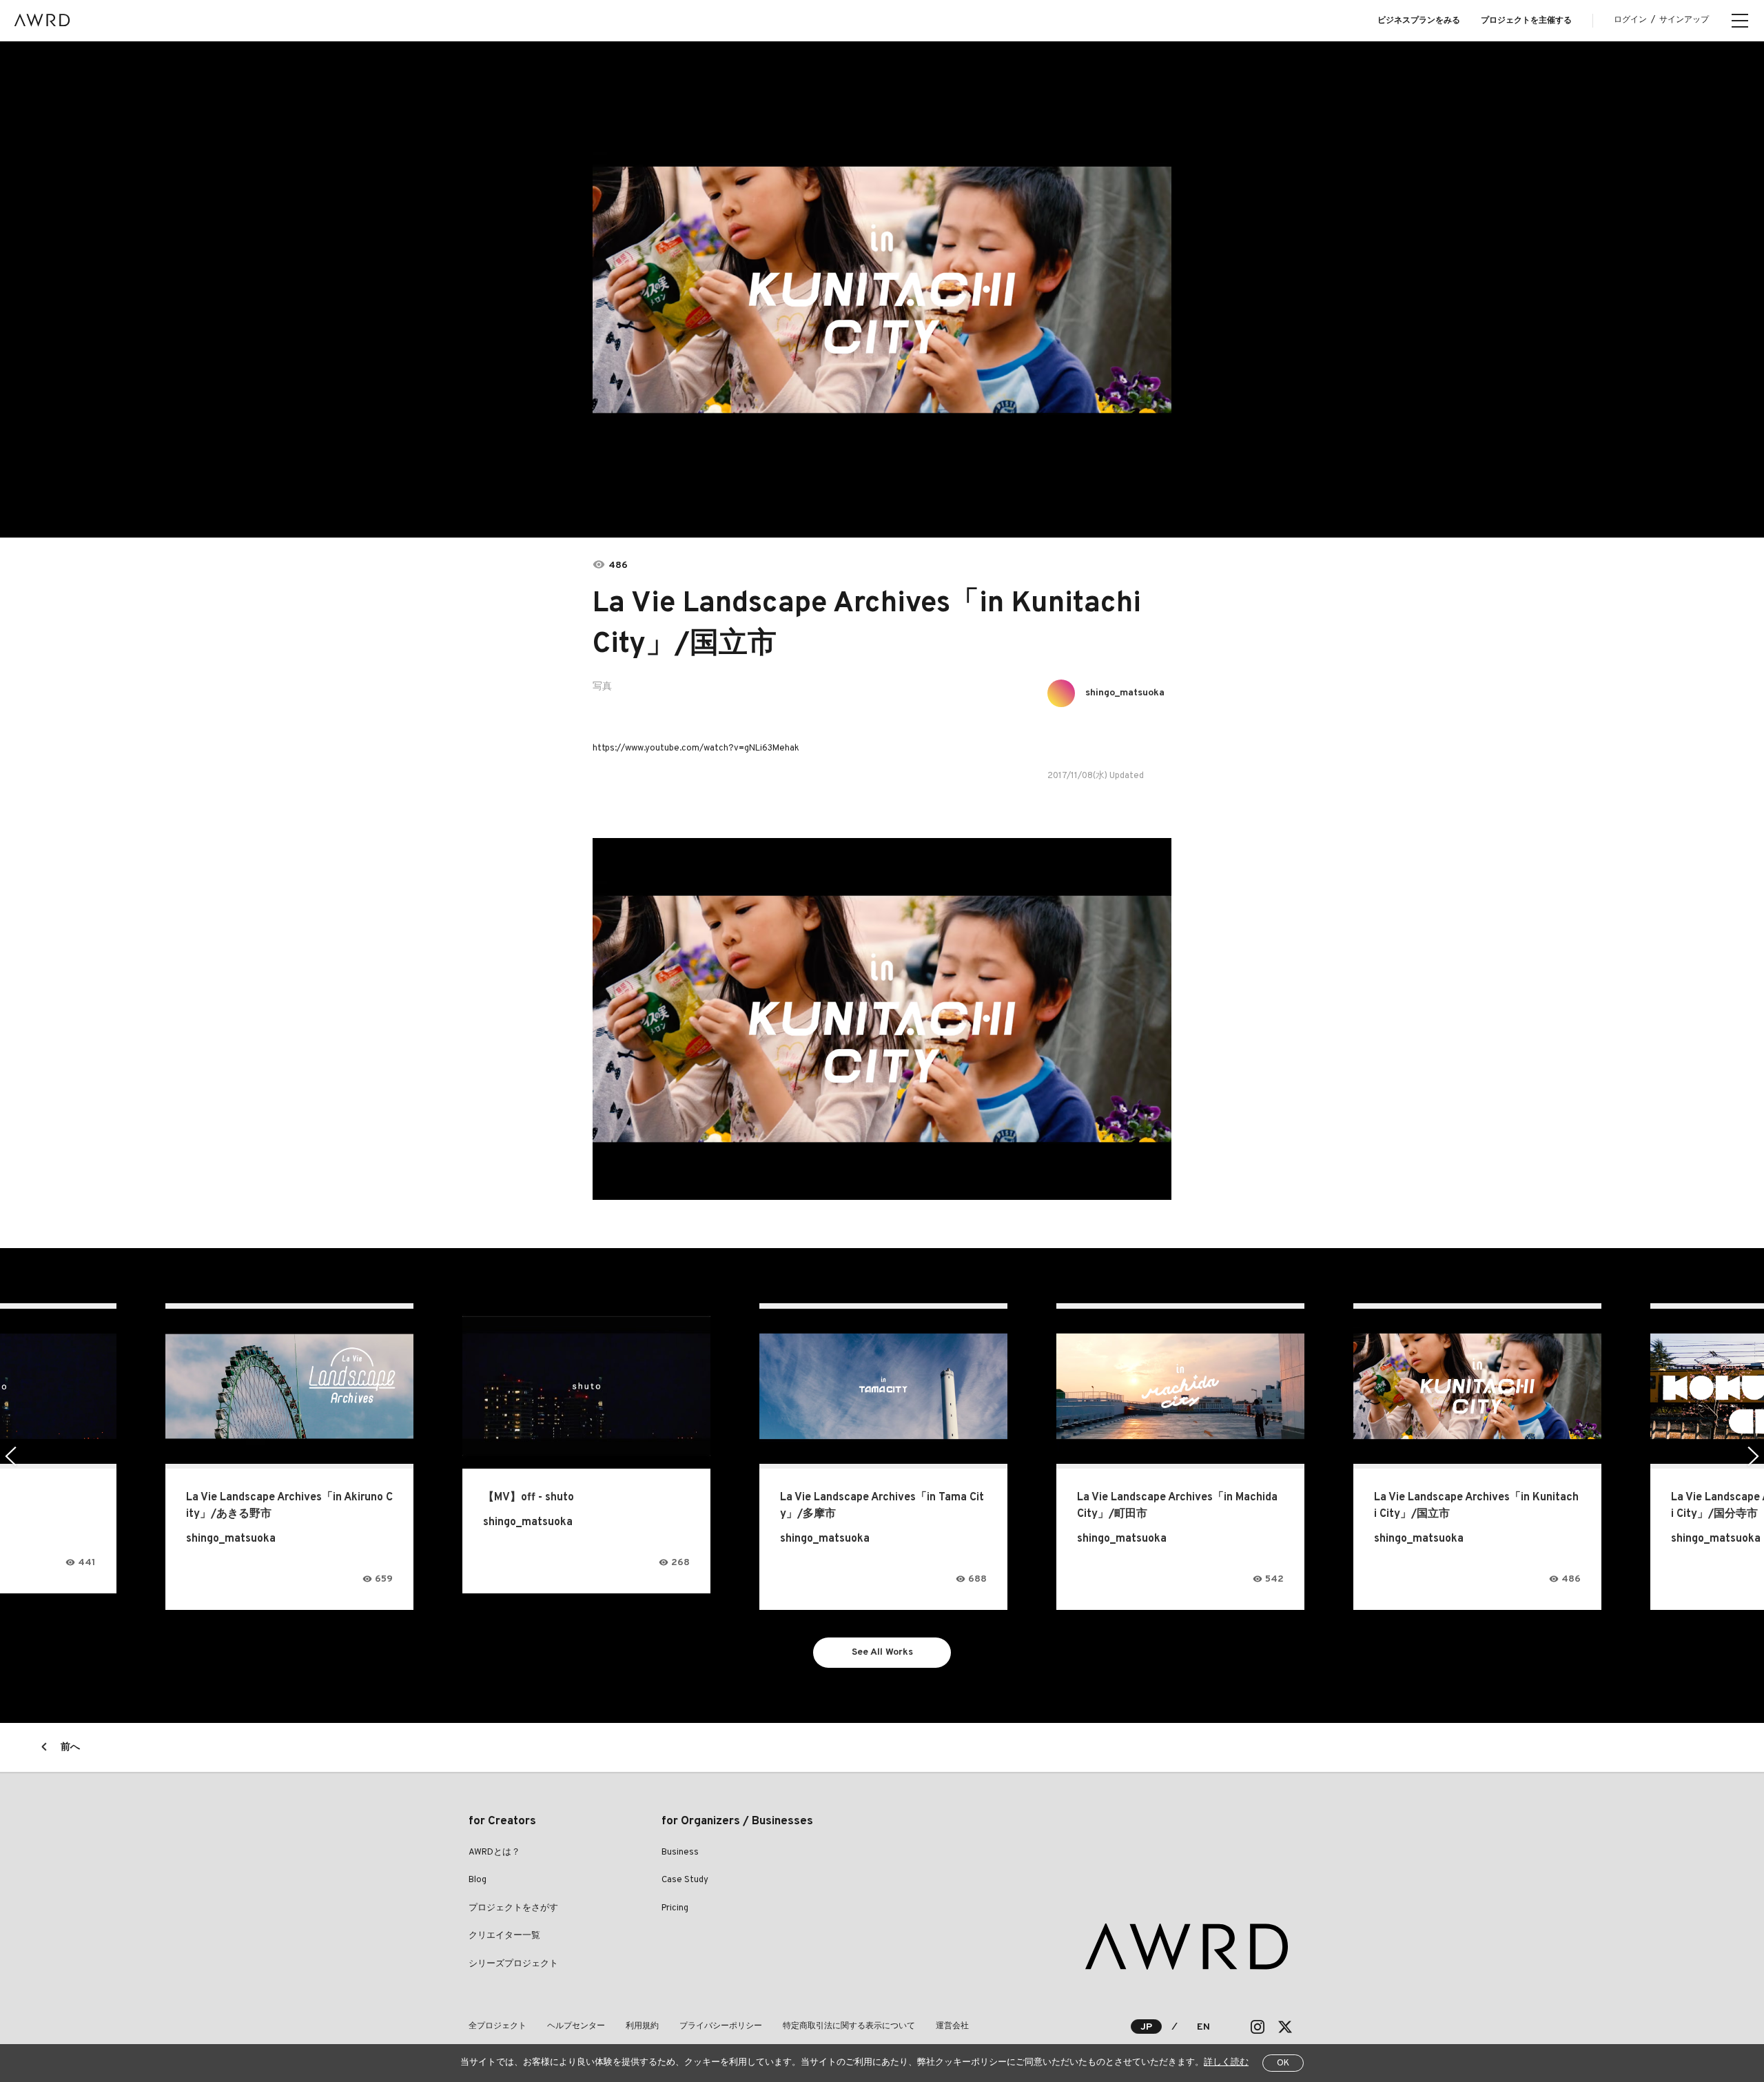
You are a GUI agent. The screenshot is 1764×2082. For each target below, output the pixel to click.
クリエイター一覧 (504, 1936)
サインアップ (1684, 20)
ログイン (1630, 20)
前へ (70, 1747)
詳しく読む (1226, 2063)
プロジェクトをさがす (513, 1908)
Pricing (675, 1908)
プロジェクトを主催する (1526, 21)
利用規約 (642, 2026)
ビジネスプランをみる (1419, 21)
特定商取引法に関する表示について (849, 2026)
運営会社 (952, 2026)
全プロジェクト (498, 2026)
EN (1203, 2027)
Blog (478, 1880)
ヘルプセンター (576, 2026)
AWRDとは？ (494, 1853)
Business (680, 1853)
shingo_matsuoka (1125, 693)
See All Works (882, 1652)
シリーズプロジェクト (513, 1964)
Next (1753, 1456)
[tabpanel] (882, 289)
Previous (11, 1456)
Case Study (685, 1880)
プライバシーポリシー (721, 2026)
